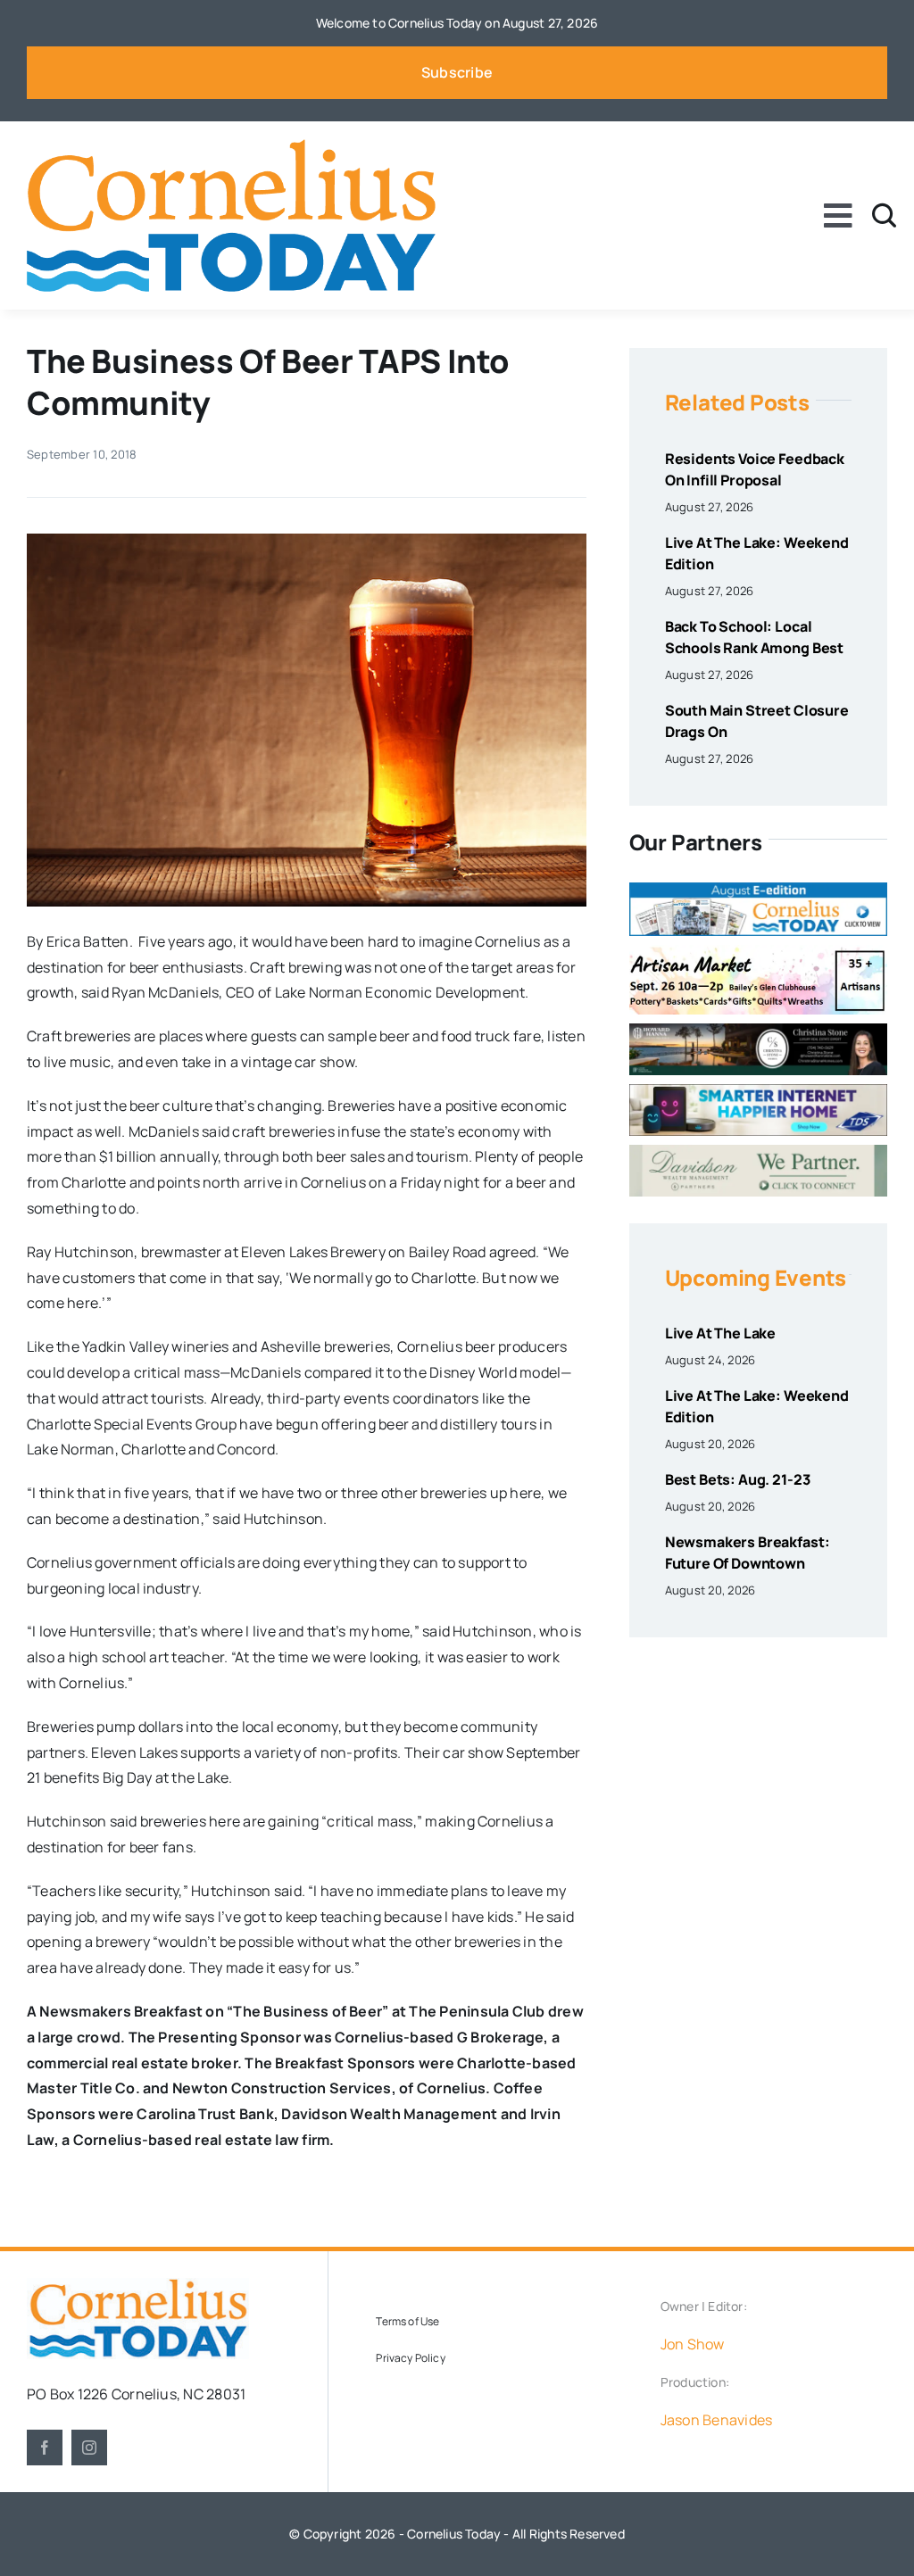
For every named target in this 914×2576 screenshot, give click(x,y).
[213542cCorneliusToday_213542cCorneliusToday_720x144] (758, 1091)
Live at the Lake (720, 1333)
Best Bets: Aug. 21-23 (738, 1479)
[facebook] (45, 2448)
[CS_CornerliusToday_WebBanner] (758, 1031)
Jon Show (693, 2344)
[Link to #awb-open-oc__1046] (884, 215)
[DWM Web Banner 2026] (758, 1152)
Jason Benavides (717, 2420)
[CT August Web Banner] (758, 890)
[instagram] (89, 2448)
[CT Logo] (231, 146)
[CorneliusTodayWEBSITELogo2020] (138, 2285)
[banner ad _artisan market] (758, 952)
